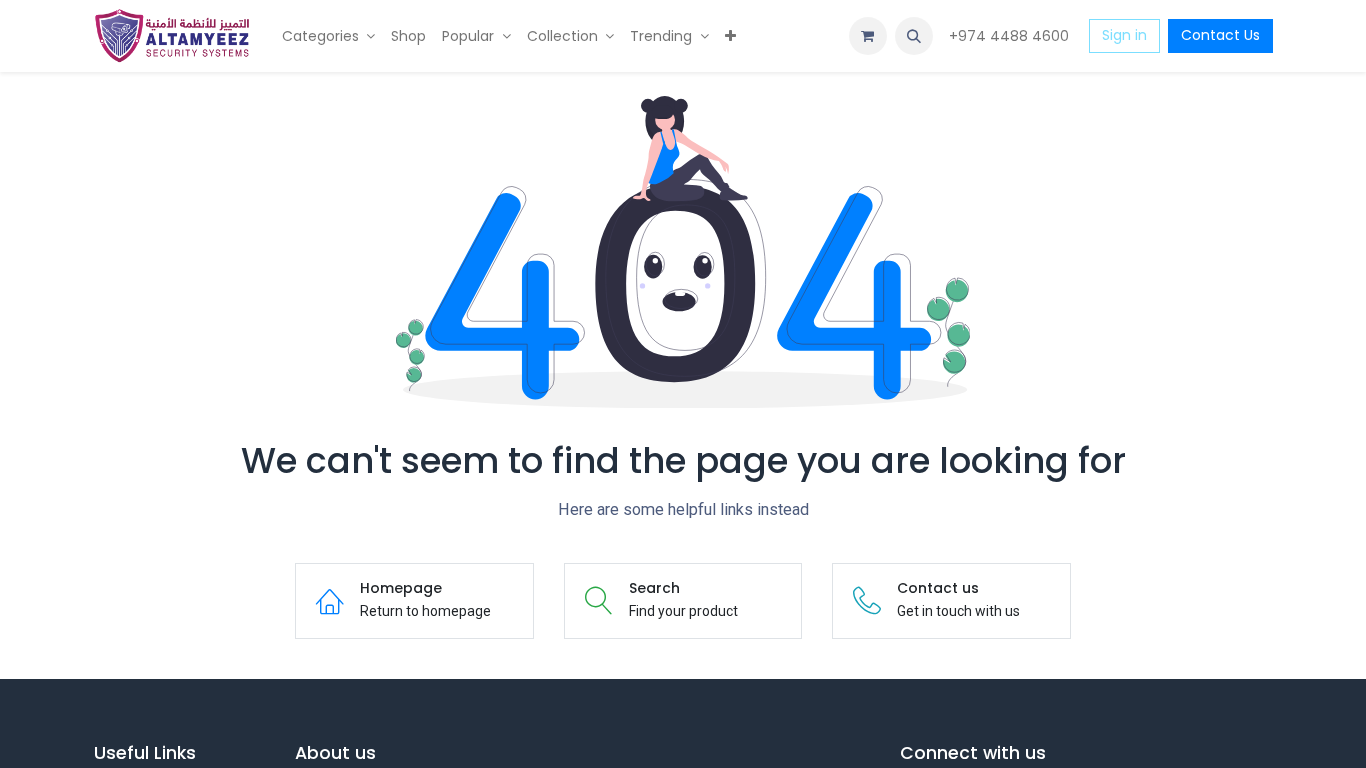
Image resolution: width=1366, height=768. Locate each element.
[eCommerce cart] (868, 36)
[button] (914, 36)
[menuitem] (329, 36)
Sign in (1124, 35)
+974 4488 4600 (1011, 36)
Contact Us (1220, 35)
